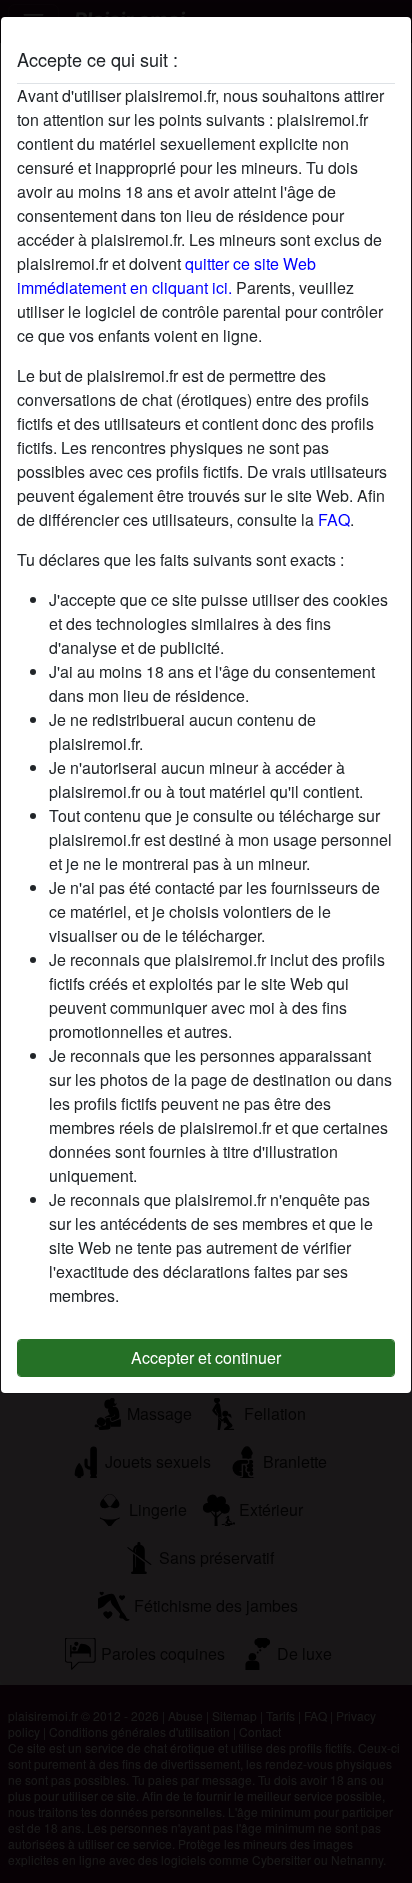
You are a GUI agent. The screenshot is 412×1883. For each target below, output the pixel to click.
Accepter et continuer (206, 1357)
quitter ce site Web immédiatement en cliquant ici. (166, 275)
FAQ (334, 519)
